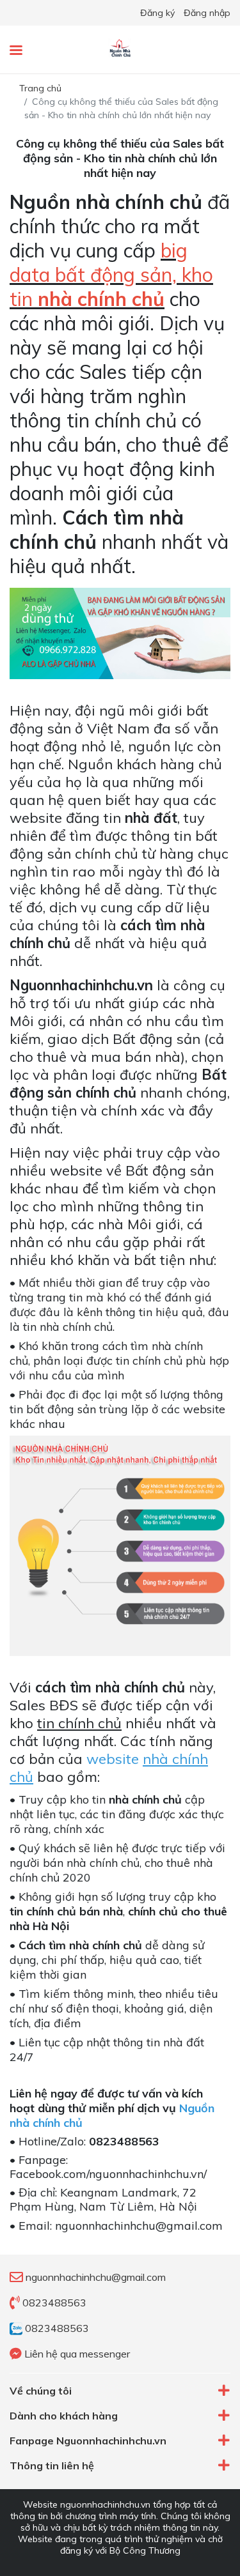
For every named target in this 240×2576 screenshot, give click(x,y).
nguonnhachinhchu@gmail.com (96, 2277)
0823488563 (53, 2303)
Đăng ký (157, 13)
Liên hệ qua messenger (76, 2354)
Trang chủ (40, 88)
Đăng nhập (207, 13)
